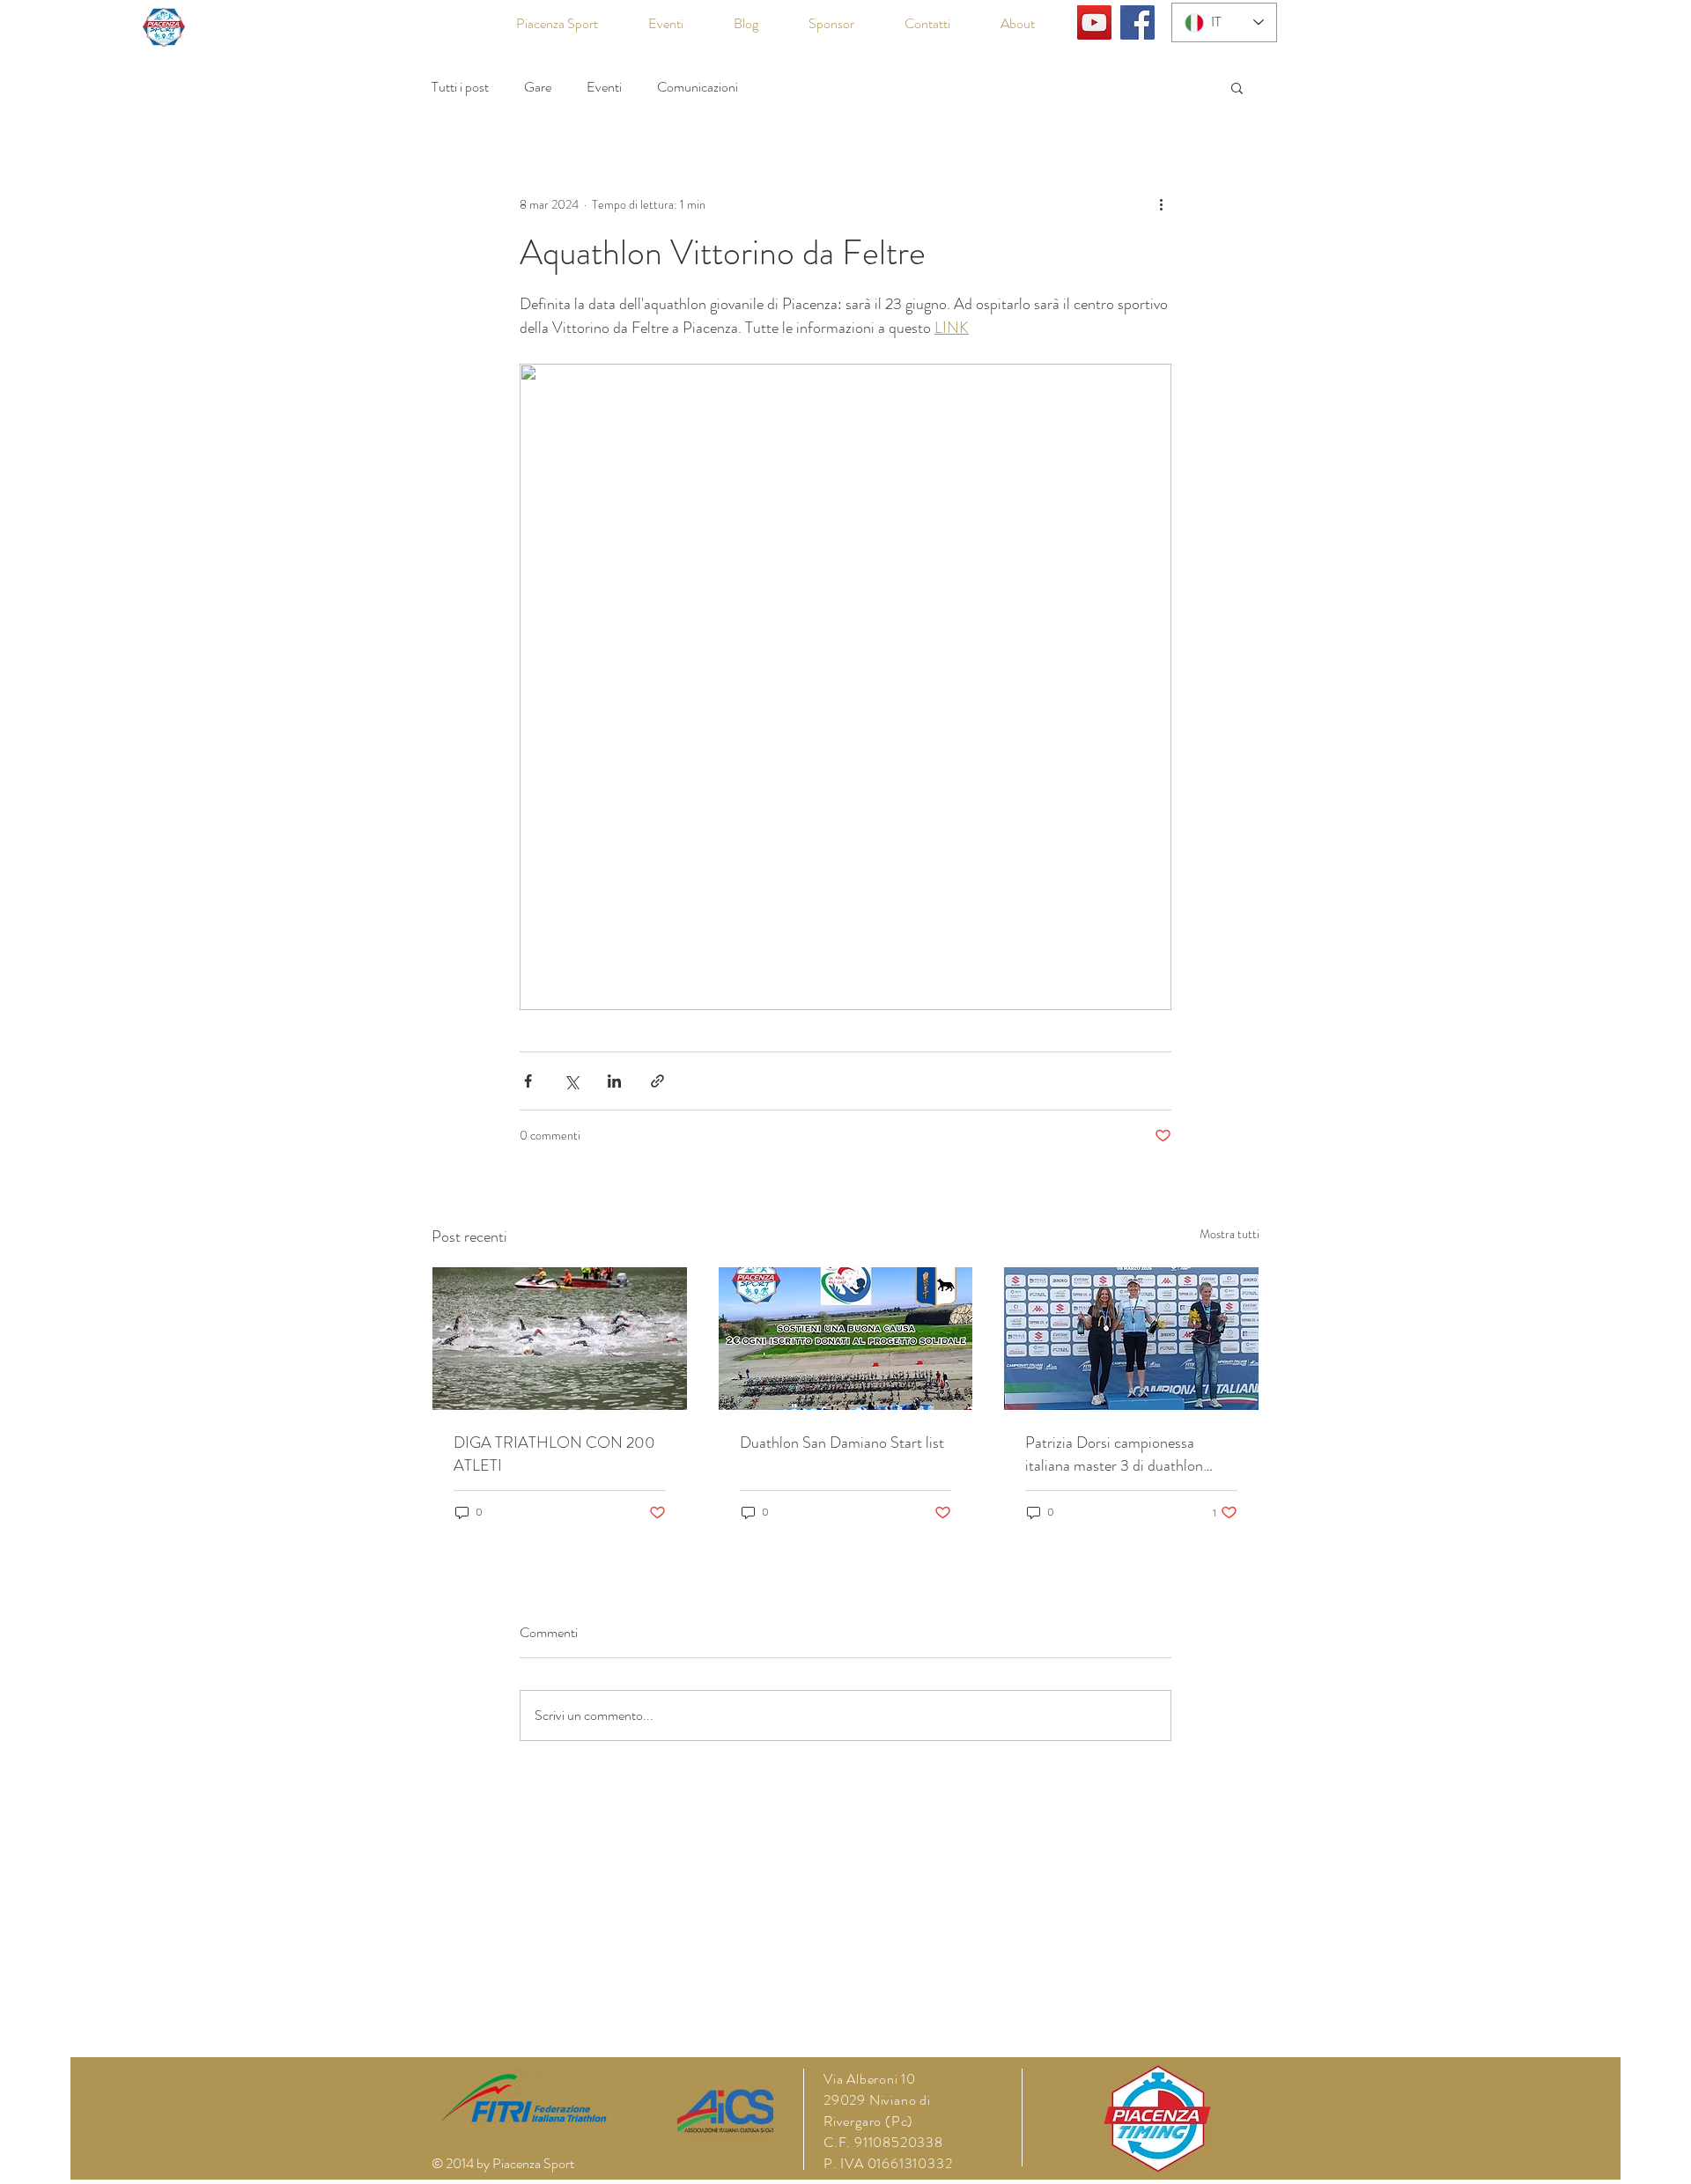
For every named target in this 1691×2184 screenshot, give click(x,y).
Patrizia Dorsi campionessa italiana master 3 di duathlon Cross (1114, 1454)
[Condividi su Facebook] (528, 1081)
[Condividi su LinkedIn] (614, 1081)
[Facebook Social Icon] (1137, 22)
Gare (538, 87)
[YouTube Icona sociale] (1094, 22)
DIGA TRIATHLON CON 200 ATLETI (554, 1454)
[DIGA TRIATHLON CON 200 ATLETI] (560, 1339)
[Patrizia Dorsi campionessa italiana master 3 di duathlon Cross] (1131, 1339)
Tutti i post (460, 87)
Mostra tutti (1229, 1234)
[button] (1237, 87)
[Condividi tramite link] (657, 1081)
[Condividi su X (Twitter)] (571, 1081)
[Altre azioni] (1161, 204)
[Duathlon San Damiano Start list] (846, 1339)
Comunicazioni (698, 87)
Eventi (604, 87)
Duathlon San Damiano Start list (842, 1442)
